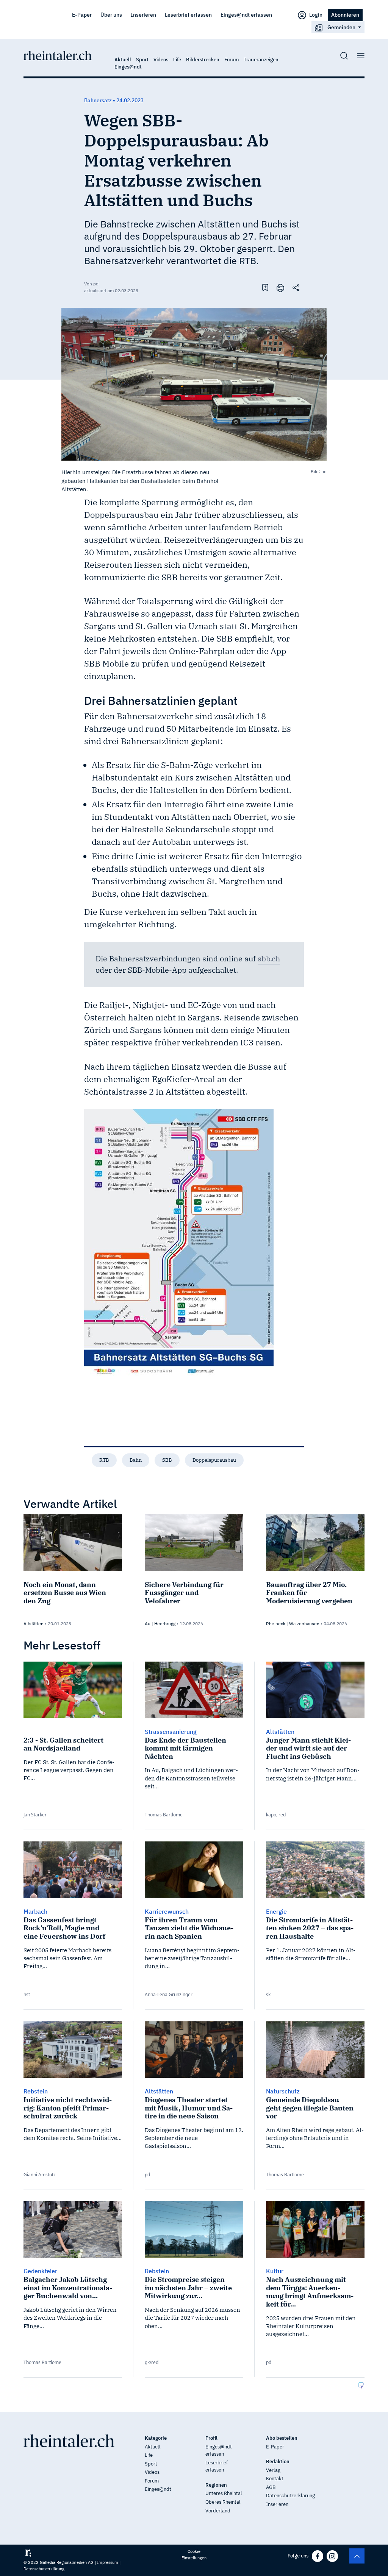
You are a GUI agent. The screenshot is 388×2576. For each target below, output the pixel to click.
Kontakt (275, 2479)
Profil (211, 2438)
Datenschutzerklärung (290, 2496)
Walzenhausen (304, 1624)
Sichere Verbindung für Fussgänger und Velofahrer (184, 1593)
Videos (161, 60)
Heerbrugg (165, 1624)
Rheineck (276, 1624)
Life (177, 60)
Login (315, 15)
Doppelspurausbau (214, 1460)
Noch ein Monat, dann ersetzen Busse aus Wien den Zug (65, 1593)
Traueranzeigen (261, 60)
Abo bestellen (282, 2438)
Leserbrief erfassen (188, 15)
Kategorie (156, 2438)
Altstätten (34, 1624)
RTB (104, 1460)
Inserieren (143, 15)
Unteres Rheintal (224, 2493)
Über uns (111, 15)
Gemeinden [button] (341, 27)
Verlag (273, 2470)
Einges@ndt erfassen (246, 15)
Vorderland (218, 2511)
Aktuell (123, 60)
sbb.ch (269, 959)
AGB (271, 2487)
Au (148, 1624)
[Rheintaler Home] (58, 55)
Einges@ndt (128, 67)
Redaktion (278, 2462)
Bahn (136, 1460)
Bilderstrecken (203, 60)
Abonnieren (345, 15)
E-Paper (82, 15)
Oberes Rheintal (223, 2502)
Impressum (108, 2562)
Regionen (216, 2485)
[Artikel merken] (265, 287)
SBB (167, 1460)
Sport (142, 60)
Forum (232, 60)
